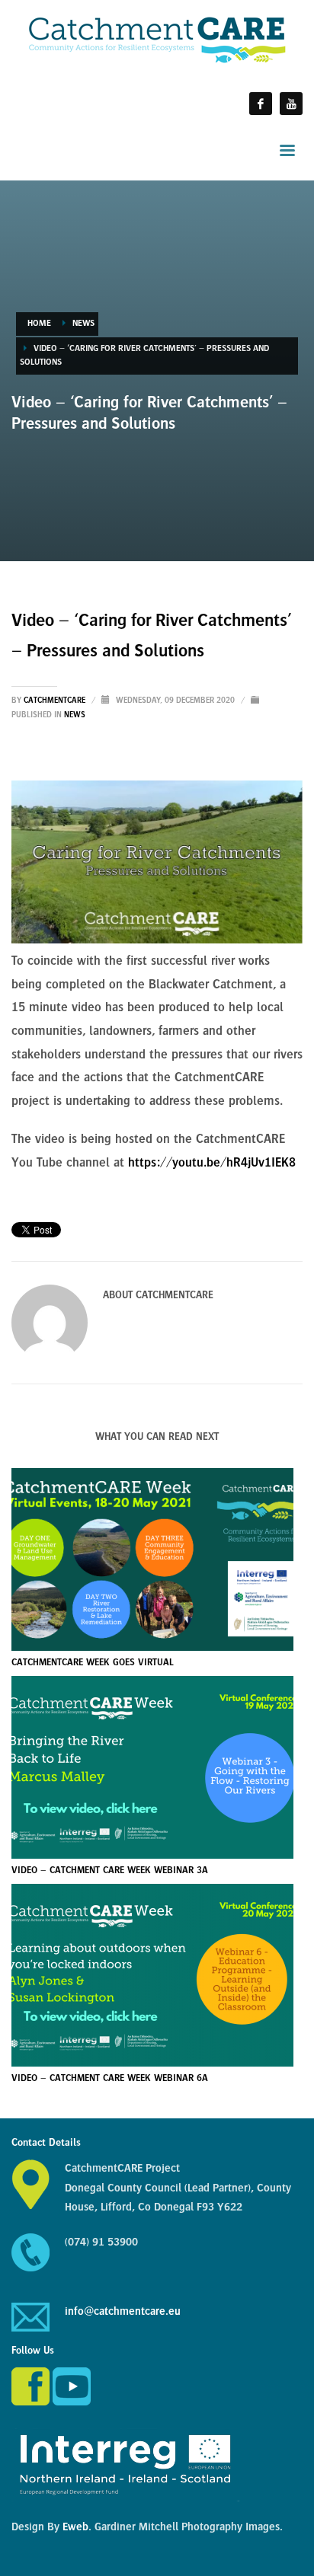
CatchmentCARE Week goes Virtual (93, 1663)
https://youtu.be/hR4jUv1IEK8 (212, 1164)
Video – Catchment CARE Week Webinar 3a (110, 1871)
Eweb (75, 2528)
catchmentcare (56, 701)
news (83, 324)
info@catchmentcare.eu (123, 2312)
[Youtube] (291, 104)
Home (39, 324)
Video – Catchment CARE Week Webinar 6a (110, 2079)
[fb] (261, 104)
